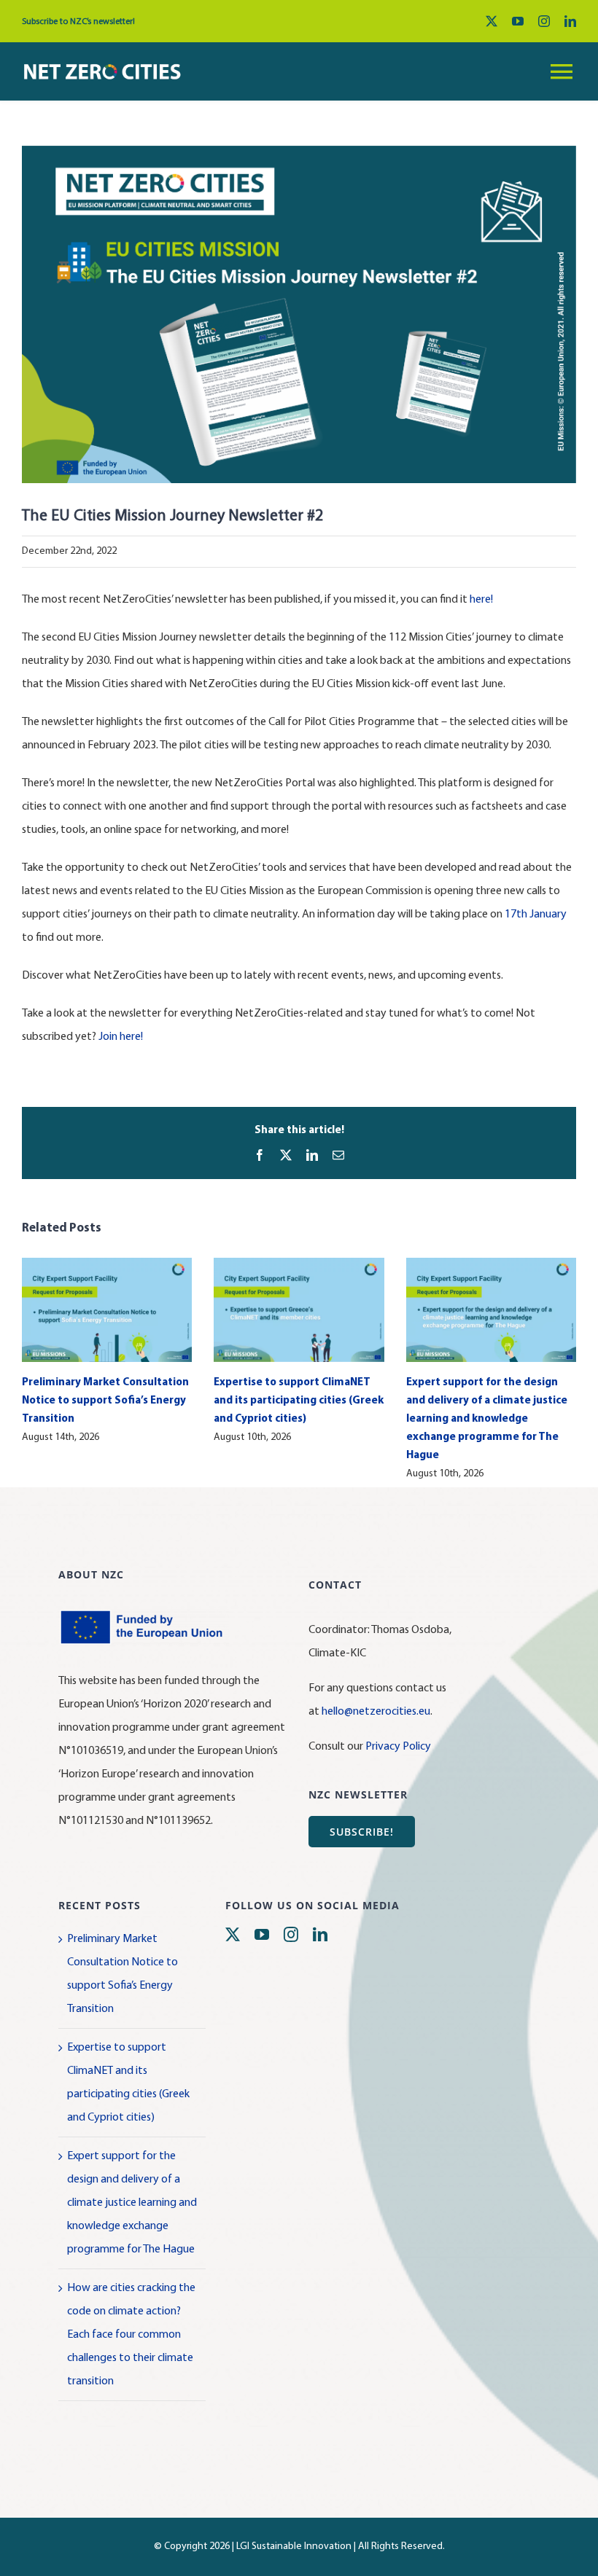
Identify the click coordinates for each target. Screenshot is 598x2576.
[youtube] (518, 21)
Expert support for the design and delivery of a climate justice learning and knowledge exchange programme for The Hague (487, 1419)
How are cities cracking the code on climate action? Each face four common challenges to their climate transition (131, 2335)
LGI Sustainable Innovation (294, 2546)
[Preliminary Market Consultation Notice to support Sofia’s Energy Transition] (107, 1264)
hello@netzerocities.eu (376, 1712)
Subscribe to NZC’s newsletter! (78, 22)
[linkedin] (570, 21)
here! (481, 600)
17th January (536, 915)
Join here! (121, 1037)
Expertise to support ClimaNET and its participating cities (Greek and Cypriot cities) (299, 1401)
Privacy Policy (398, 1747)
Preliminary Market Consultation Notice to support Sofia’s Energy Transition (105, 1401)
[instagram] (544, 21)
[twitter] (492, 21)
